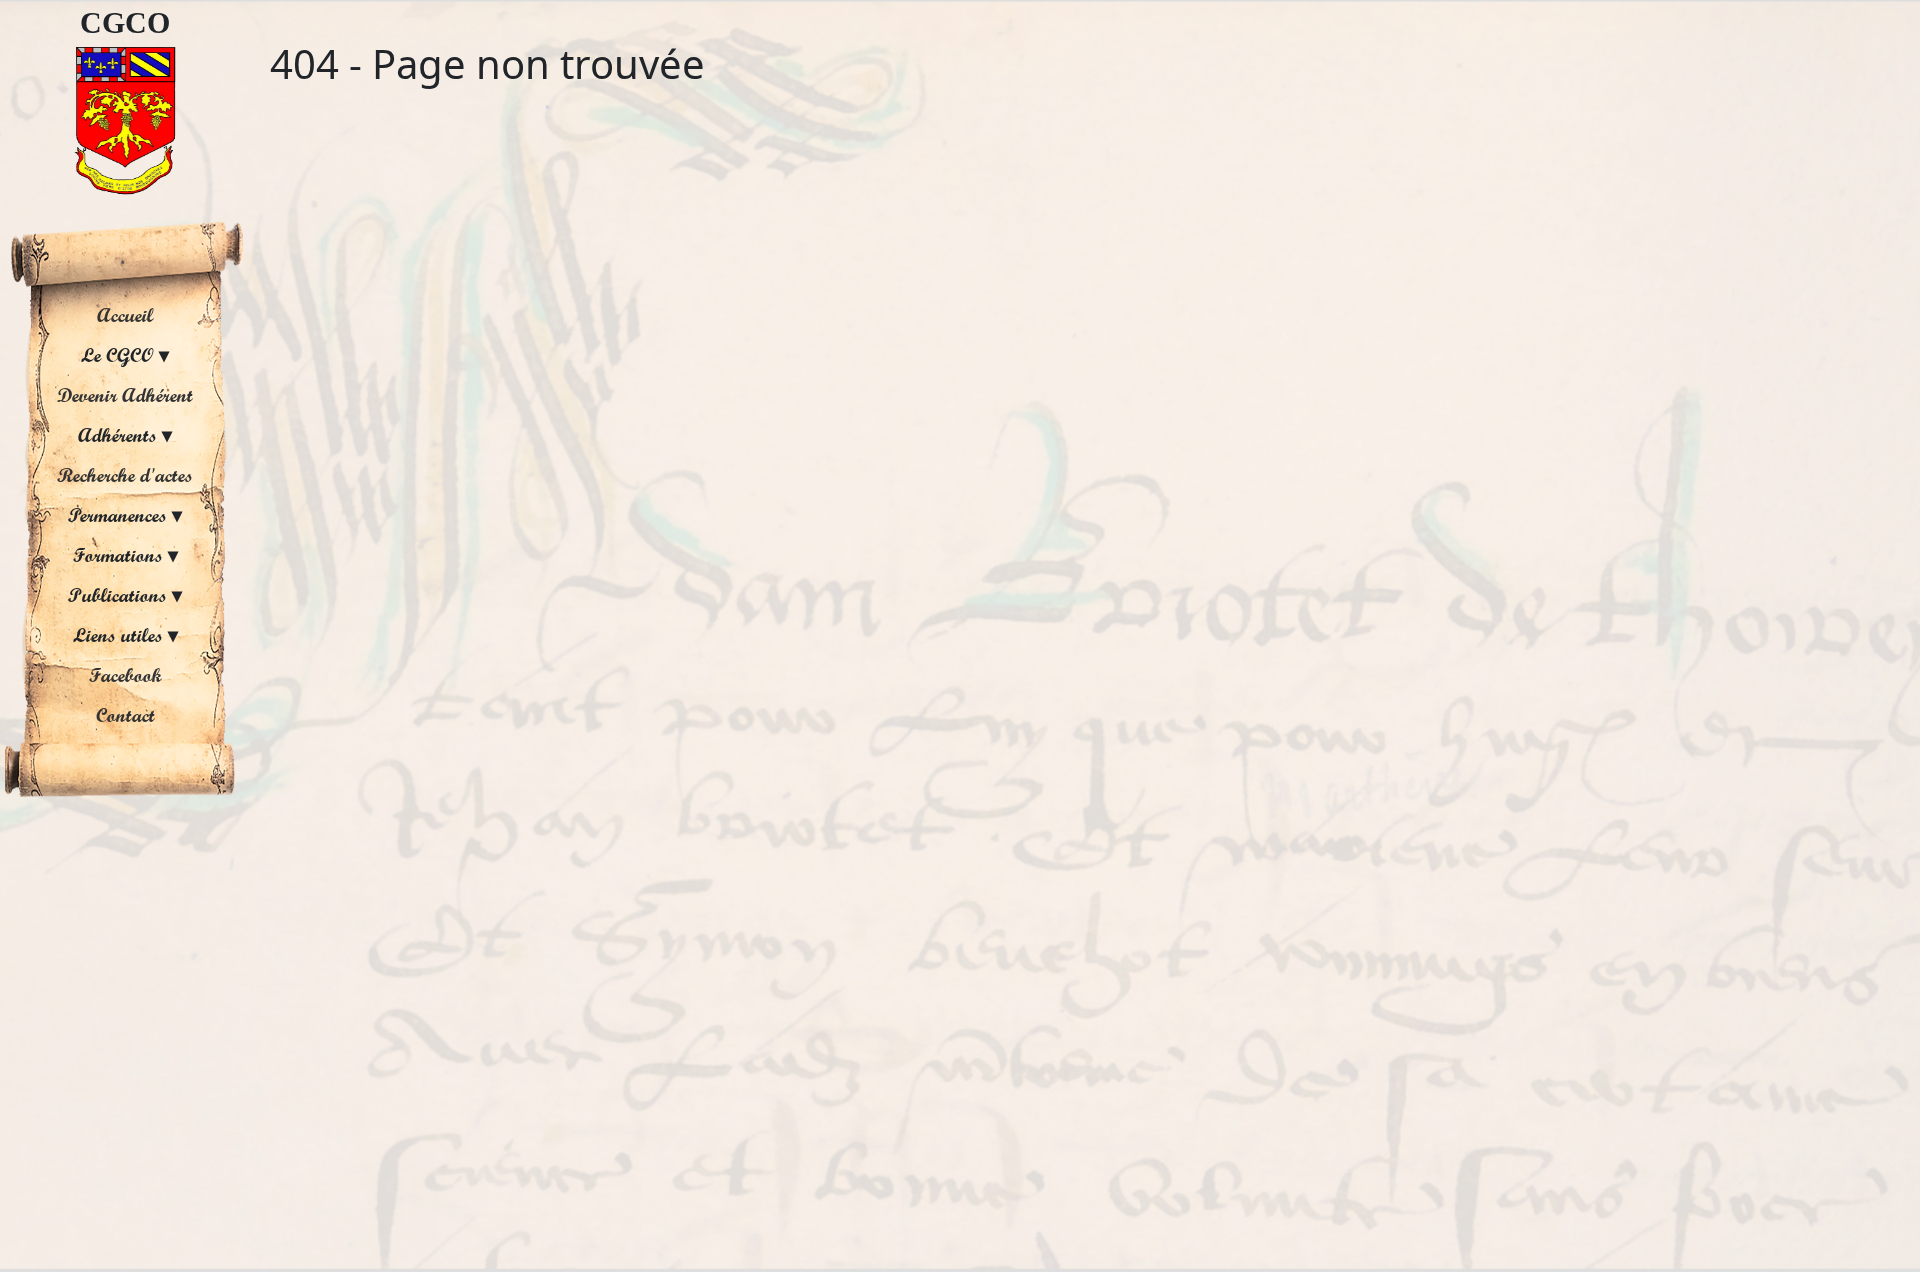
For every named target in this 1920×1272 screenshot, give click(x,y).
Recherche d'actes (125, 475)
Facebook (125, 675)
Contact (125, 715)
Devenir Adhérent (125, 395)
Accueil (125, 315)
